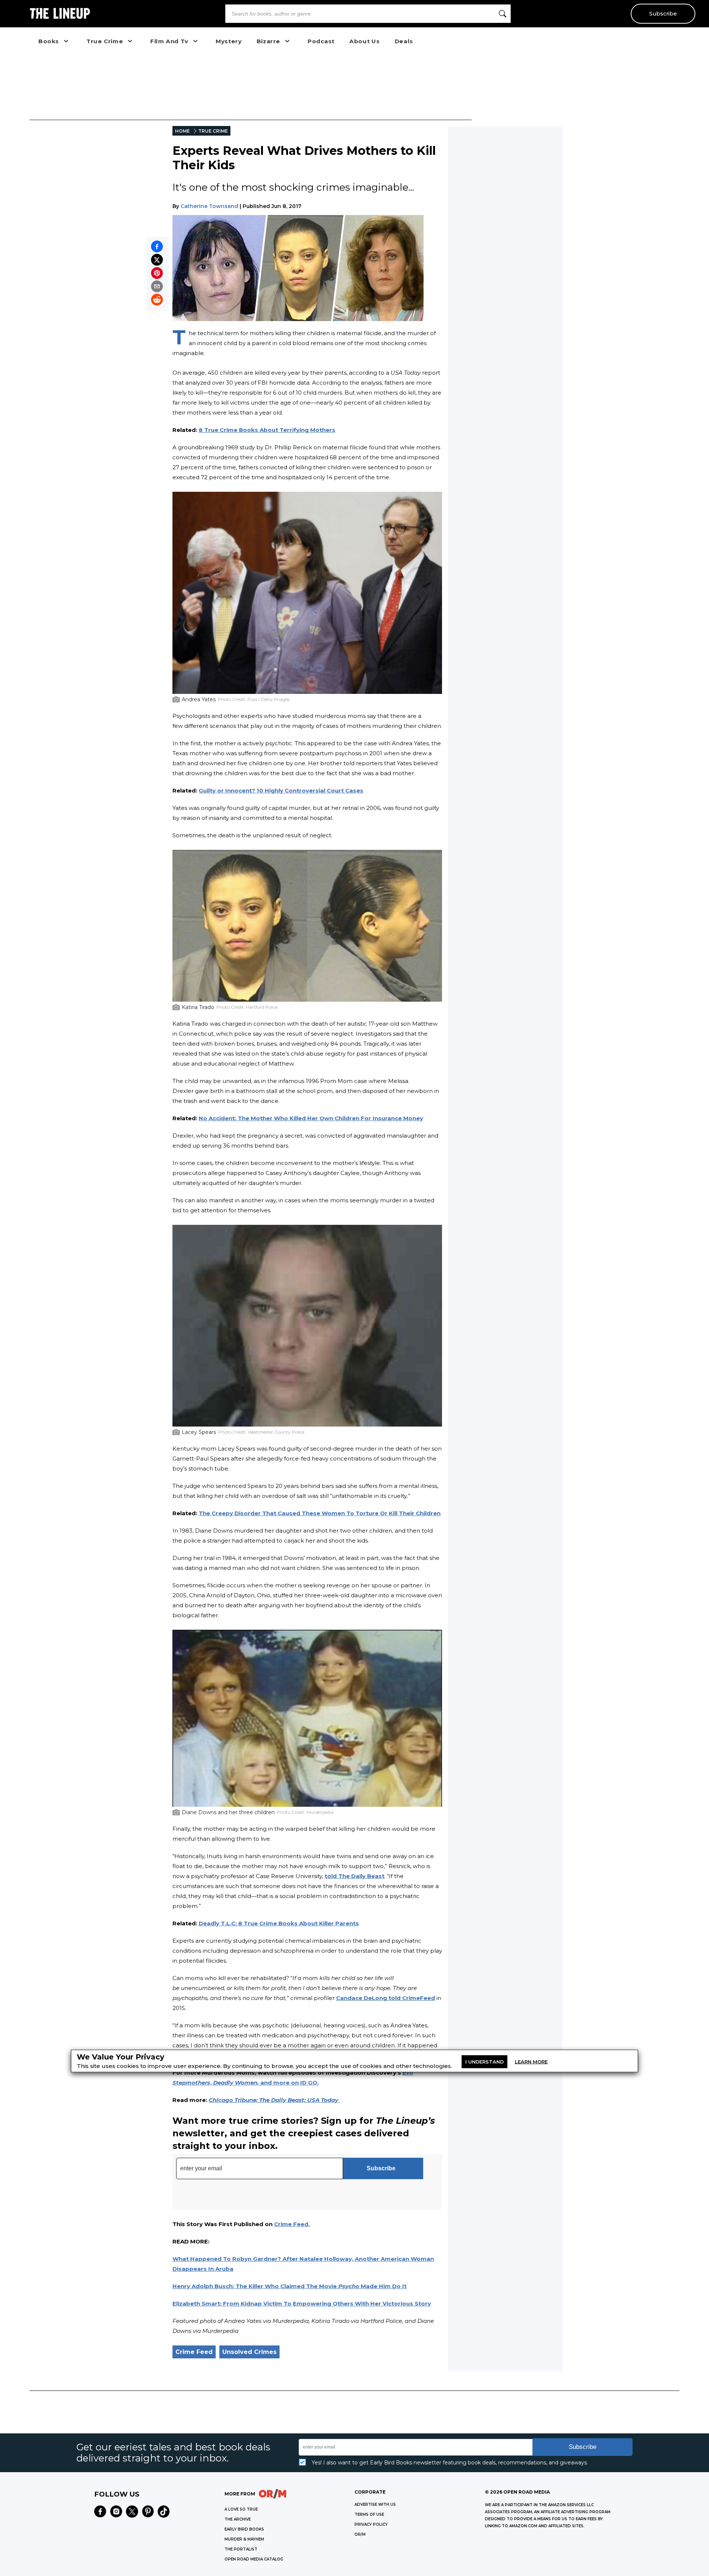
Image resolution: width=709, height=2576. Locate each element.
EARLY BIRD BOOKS (244, 2529)
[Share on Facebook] (157, 246)
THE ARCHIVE (238, 2519)
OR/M (360, 2534)
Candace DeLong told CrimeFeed (386, 1998)
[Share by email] (157, 286)
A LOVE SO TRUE (241, 2509)
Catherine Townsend (209, 206)
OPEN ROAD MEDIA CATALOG (254, 2559)
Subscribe (663, 14)
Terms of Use (369, 2514)
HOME (182, 131)
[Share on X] (157, 260)
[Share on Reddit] (157, 300)
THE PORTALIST (241, 2549)
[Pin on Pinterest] (157, 273)
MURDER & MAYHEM (244, 2539)
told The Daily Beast (354, 1876)
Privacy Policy (371, 2524)
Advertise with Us (375, 2505)
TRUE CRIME (213, 131)
